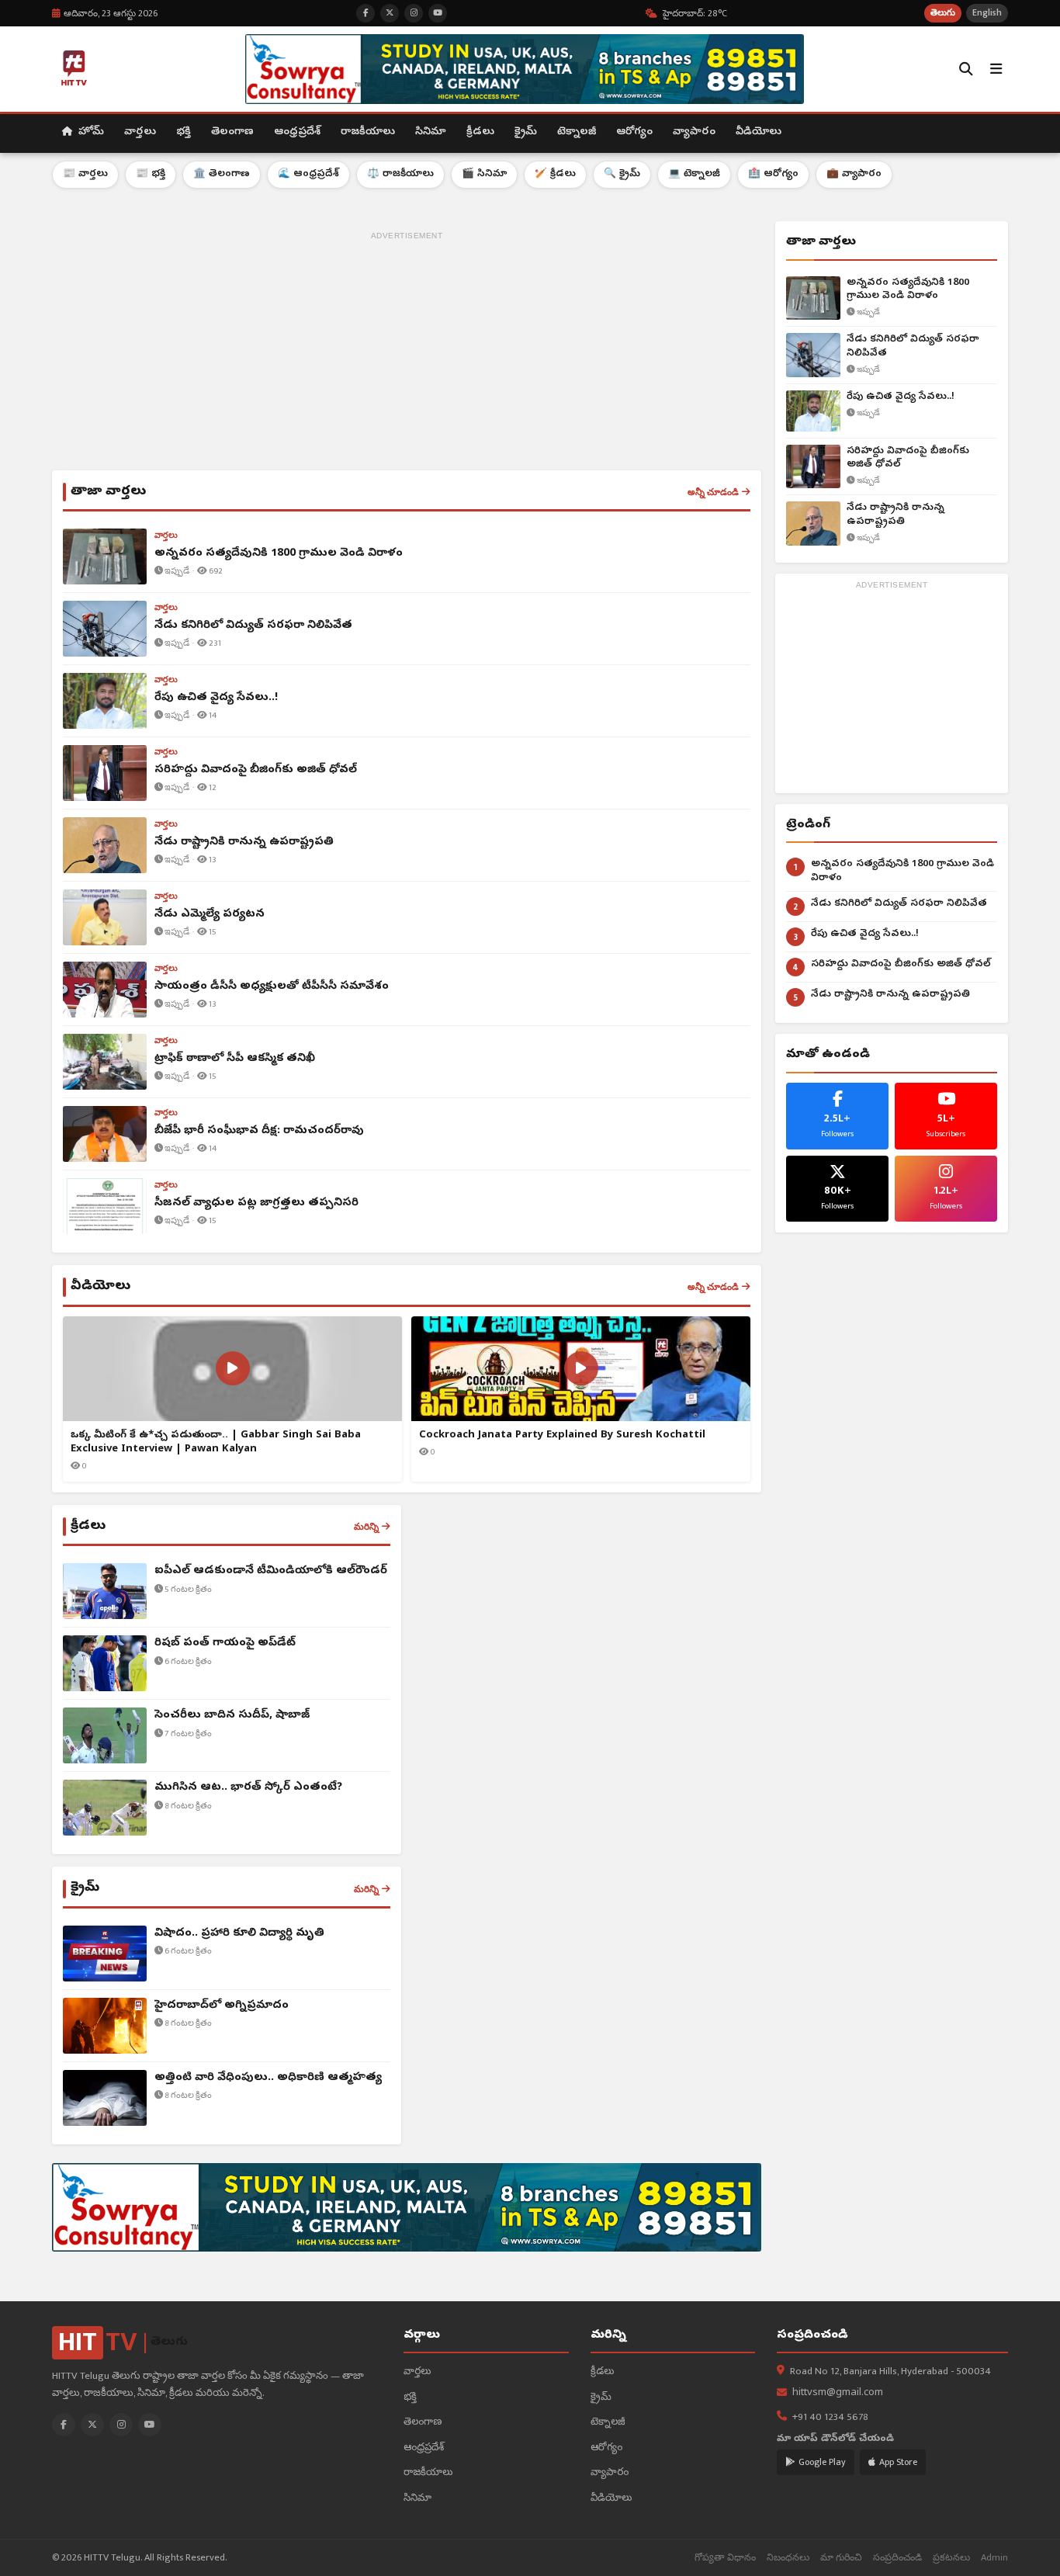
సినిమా (431, 132)
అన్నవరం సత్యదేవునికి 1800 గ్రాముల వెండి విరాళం (908, 290)
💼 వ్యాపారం (854, 174)
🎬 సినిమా (484, 174)
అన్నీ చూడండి (713, 492)
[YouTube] (150, 2425)
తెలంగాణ (232, 132)
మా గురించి (841, 2558)
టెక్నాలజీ (577, 132)
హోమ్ (90, 132)
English (987, 13)
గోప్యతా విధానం (725, 2558)
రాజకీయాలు (368, 132)
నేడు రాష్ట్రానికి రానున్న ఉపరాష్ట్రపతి (895, 515)
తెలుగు (943, 13)
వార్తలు (140, 132)
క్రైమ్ (526, 132)
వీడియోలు (759, 132)
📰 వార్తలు (85, 174)
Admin (994, 2558)
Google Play (822, 2462)
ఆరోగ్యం (634, 132)
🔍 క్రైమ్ (622, 174)
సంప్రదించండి (897, 2558)
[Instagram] (121, 2425)
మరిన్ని (366, 1527)
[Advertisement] (407, 354)
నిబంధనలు (788, 2558)
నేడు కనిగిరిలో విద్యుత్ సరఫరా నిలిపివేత (913, 347)
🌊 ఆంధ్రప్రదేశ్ (308, 174)
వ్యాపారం (694, 132)
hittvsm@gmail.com (838, 2393)
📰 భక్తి (151, 174)
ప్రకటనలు (951, 2558)
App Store (898, 2462)
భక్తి (184, 132)
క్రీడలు (480, 132)
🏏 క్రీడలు (555, 174)
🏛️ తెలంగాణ (222, 174)
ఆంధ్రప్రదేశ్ (297, 132)
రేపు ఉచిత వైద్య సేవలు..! (901, 397)
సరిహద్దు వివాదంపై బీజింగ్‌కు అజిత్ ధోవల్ (908, 458)
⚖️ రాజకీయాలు (400, 174)
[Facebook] (64, 2425)
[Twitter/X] (92, 2425)
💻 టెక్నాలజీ (694, 174)
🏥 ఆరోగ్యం (773, 174)
